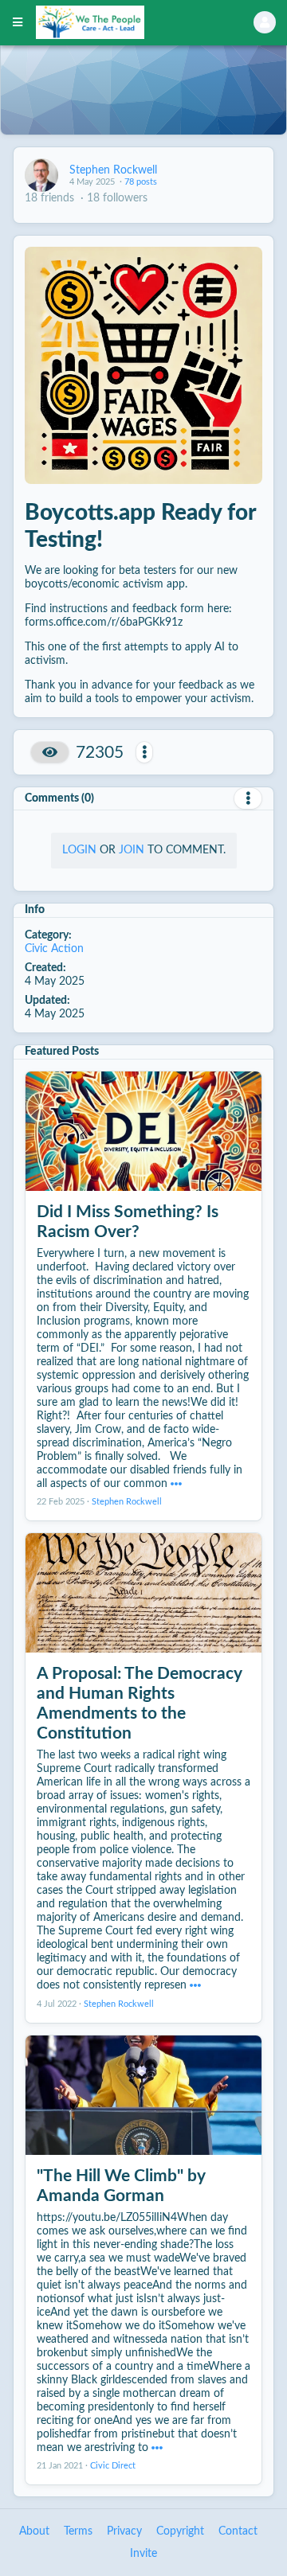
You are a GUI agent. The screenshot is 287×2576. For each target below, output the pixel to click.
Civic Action (54, 949)
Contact (238, 2531)
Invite (143, 2554)
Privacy (124, 2531)
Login (79, 850)
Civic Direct (113, 2466)
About (34, 2531)
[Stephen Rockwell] (41, 175)
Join (132, 850)
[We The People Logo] (124, 22)
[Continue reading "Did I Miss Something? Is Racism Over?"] (176, 1484)
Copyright (180, 2531)
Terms (78, 2531)
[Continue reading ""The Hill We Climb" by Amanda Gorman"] (157, 2448)
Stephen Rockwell (113, 170)
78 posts (141, 182)
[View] (50, 752)
